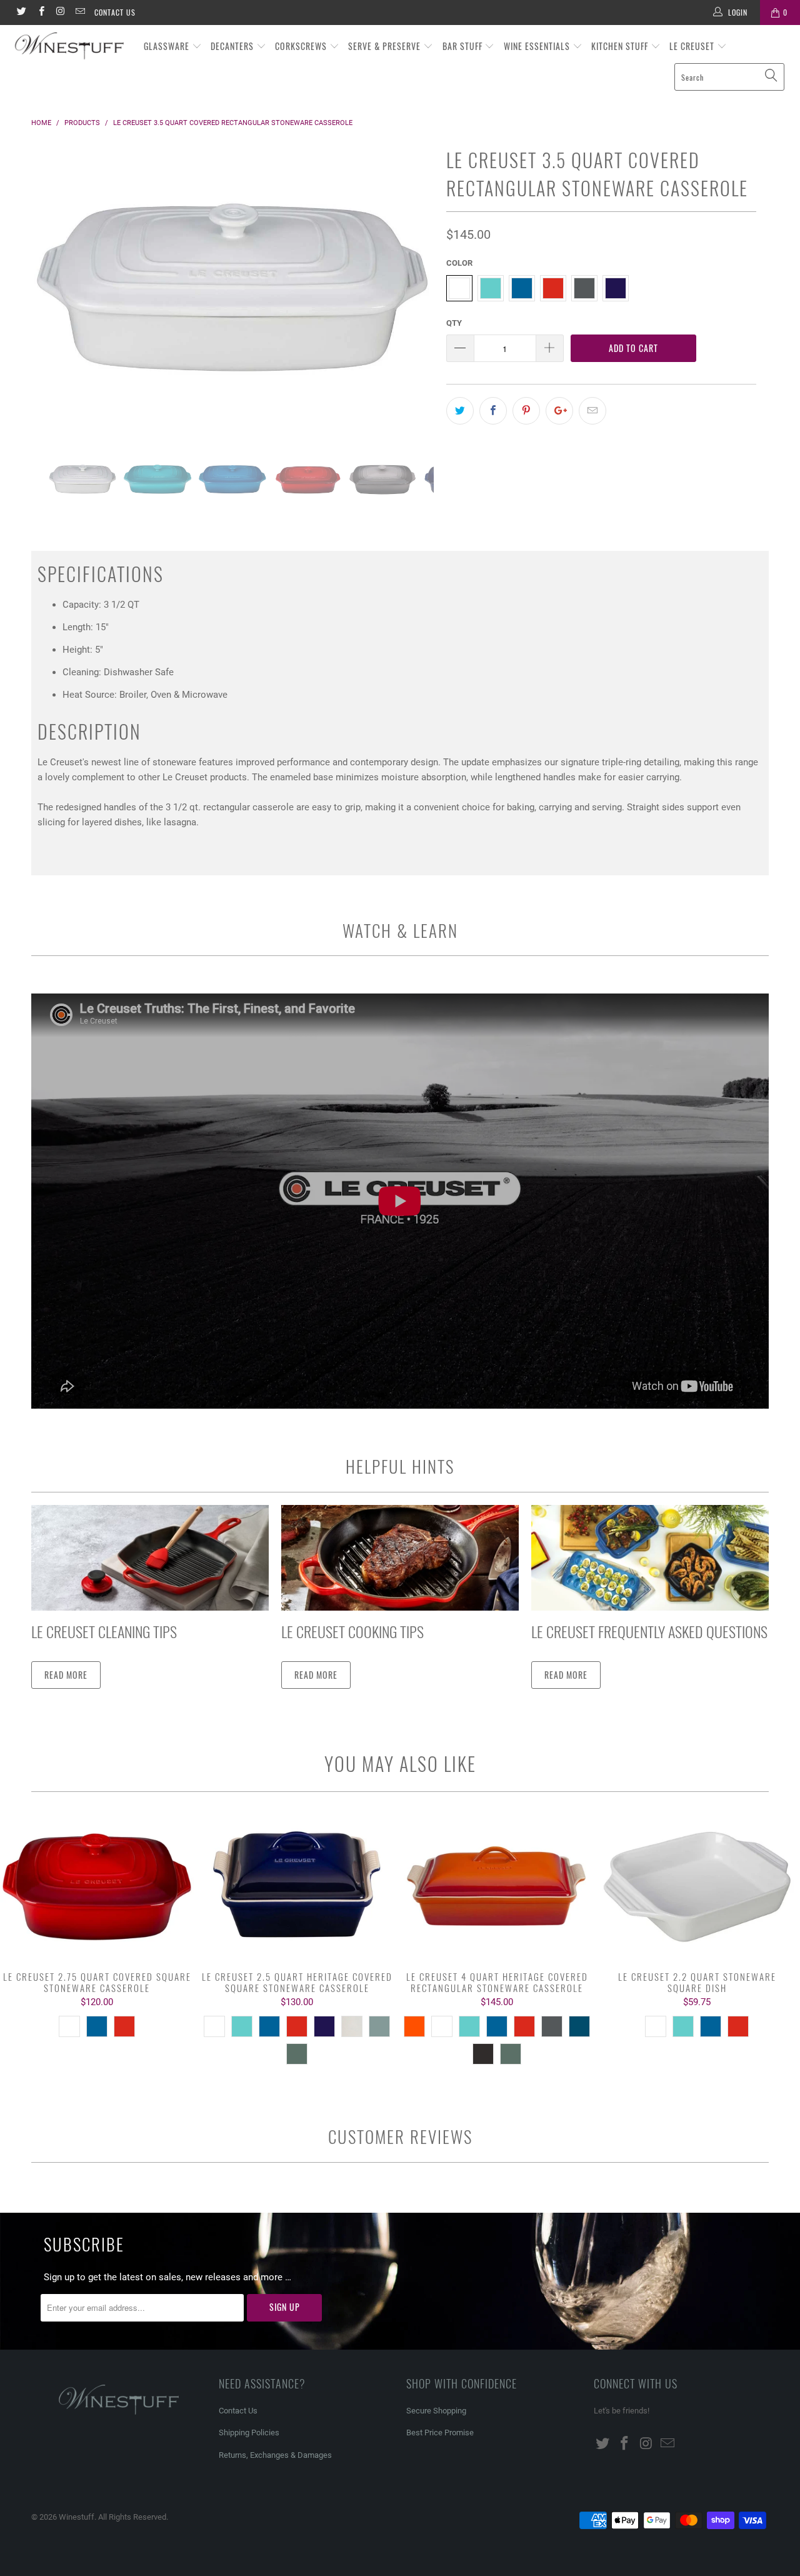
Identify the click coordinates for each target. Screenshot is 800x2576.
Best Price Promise (440, 2433)
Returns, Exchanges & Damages (275, 2455)
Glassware (168, 46)
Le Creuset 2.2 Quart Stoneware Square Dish (697, 1888)
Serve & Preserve (386, 46)
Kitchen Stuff (621, 46)
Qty (454, 323)
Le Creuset (693, 46)
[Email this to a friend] (592, 411)
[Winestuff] (70, 47)
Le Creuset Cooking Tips (352, 1631)
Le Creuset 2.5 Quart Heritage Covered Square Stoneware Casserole (297, 1888)
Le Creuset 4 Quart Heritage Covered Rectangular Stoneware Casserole (497, 1888)
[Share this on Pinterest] (526, 411)
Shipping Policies (249, 2433)
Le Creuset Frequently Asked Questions (649, 1631)
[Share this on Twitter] (460, 411)
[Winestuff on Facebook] (40, 13)
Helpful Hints (400, 1466)
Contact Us (115, 12)
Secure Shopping (436, 2411)
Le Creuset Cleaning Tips (104, 1631)
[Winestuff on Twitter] (21, 13)
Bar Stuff (464, 46)
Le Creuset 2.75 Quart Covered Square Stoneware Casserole (97, 1888)
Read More (66, 1675)
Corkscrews (302, 46)
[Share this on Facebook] (493, 411)
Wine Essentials (538, 46)
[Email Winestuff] (80, 13)
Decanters (233, 46)
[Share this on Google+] (559, 411)
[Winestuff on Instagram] (60, 13)
